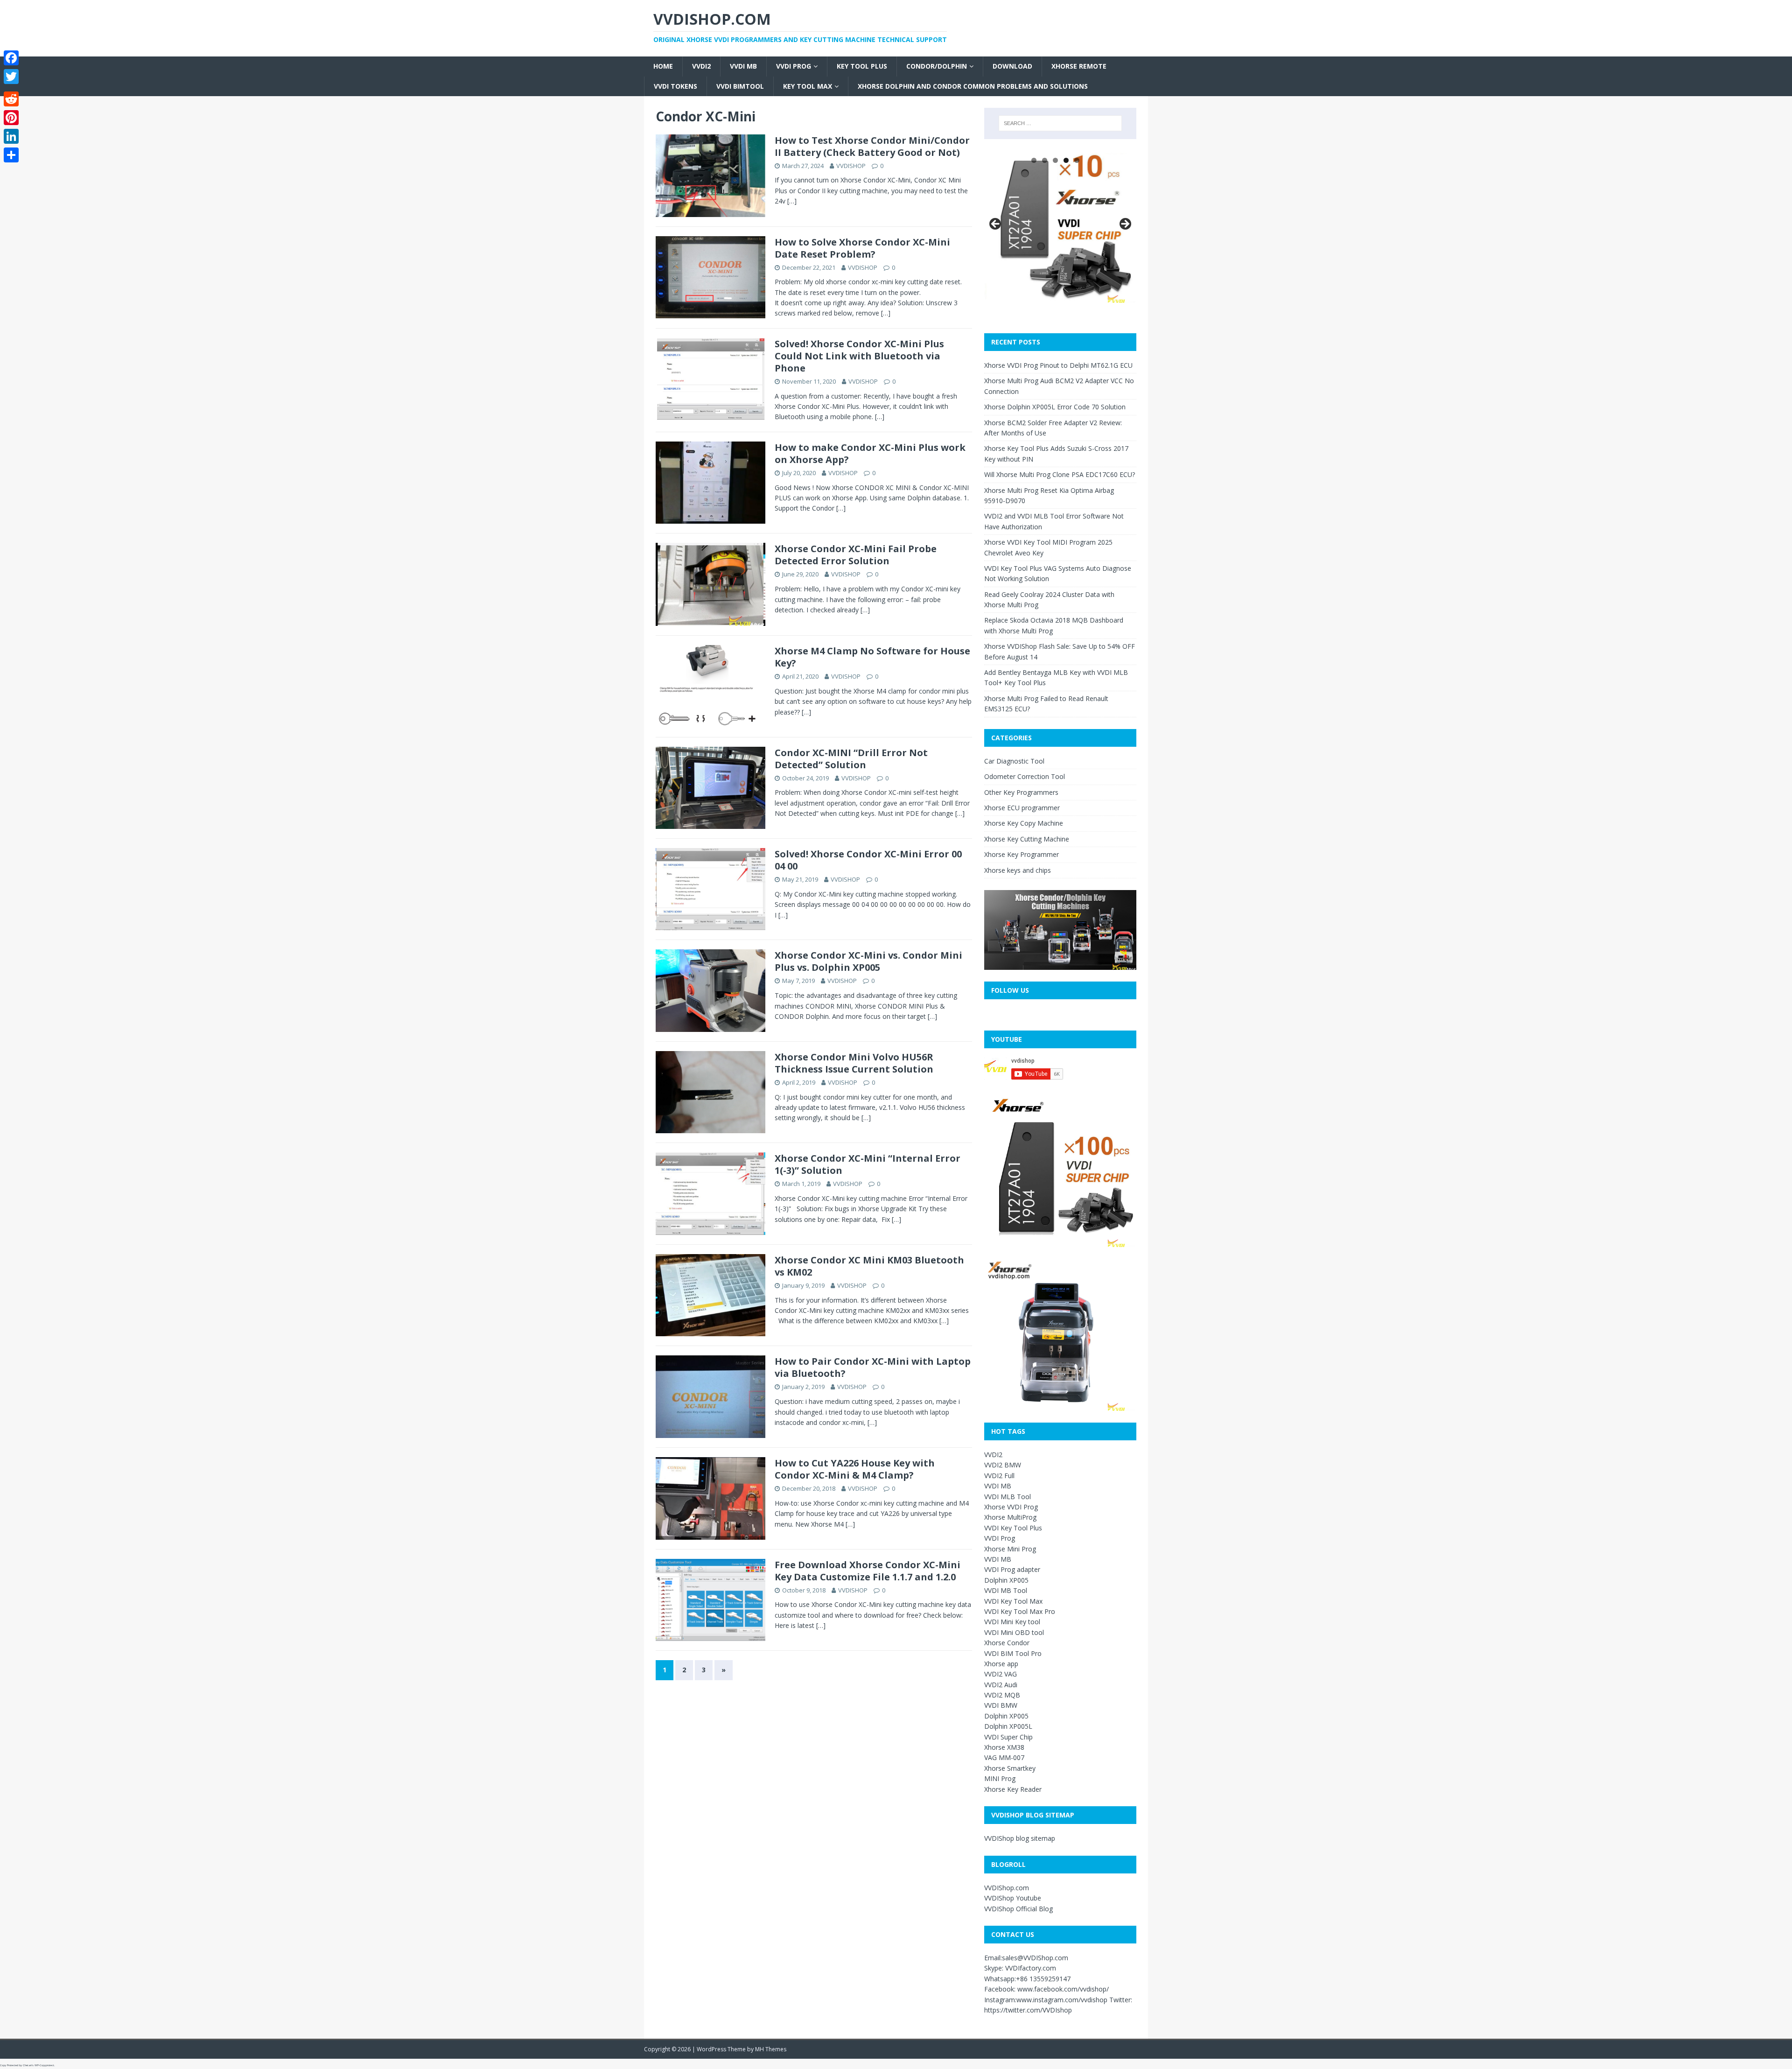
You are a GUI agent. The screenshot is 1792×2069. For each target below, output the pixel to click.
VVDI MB (743, 66)
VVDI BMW (1001, 1705)
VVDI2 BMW (1003, 1465)
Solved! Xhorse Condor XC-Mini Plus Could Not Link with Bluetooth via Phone (859, 356)
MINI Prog (1000, 1778)
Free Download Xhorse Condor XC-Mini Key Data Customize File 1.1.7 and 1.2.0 (868, 1571)
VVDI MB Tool (1006, 1590)
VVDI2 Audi (1001, 1685)
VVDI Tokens (675, 86)
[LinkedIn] (11, 136)
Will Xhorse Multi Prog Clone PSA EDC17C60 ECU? (1060, 474)
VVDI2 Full (999, 1476)
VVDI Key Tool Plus (1013, 1528)
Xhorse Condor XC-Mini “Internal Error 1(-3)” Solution (868, 1164)
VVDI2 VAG (1001, 1674)
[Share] (11, 155)
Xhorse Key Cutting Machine (1027, 839)
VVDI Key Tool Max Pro (1020, 1611)
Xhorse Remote (1079, 66)
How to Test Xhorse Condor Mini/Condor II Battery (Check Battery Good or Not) (872, 146)
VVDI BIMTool (740, 86)
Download (1012, 66)
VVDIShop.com (1007, 1888)
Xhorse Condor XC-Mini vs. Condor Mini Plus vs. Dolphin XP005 (868, 961)
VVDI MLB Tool (1008, 1497)
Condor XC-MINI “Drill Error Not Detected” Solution (851, 759)
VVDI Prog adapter (1012, 1569)
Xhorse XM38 (1004, 1747)
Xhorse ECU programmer (1022, 808)
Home (663, 66)
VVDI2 (701, 66)
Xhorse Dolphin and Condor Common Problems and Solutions (973, 86)
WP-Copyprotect (44, 2065)
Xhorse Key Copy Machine (1024, 823)
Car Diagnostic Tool (1014, 761)
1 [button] (1034, 160)
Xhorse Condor (1007, 1643)
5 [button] (1077, 160)
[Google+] (11, 88)
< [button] (996, 224)
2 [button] (1045, 160)
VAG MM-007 (1004, 1757)
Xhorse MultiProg (1010, 1517)
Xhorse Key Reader (1013, 1789)
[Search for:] (1060, 123)
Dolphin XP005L (1008, 1726)
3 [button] (1055, 160)
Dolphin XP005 (1006, 1580)
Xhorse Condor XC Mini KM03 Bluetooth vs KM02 (869, 1266)
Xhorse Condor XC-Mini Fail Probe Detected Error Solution (856, 555)
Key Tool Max (808, 86)
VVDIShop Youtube (1013, 1898)
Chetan (27, 2065)
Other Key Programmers (1021, 792)
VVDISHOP (851, 166)
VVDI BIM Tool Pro (1013, 1653)
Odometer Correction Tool (1025, 776)
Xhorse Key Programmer (1022, 854)
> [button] (1125, 224)
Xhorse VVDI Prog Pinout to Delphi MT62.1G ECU (1058, 365)
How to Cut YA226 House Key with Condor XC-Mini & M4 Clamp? (855, 1469)
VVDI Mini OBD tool (1014, 1632)
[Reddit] (11, 99)
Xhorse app (1001, 1664)
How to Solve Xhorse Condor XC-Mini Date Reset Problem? (862, 248)
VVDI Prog (794, 66)
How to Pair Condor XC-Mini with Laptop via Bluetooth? (873, 1367)
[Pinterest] (11, 118)
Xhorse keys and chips (1018, 870)
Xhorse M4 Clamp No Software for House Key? (872, 657)
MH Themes (771, 2049)
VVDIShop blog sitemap (1020, 1838)
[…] (792, 201)
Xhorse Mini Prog (1010, 1549)
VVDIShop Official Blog (1018, 1909)
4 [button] (1066, 160)
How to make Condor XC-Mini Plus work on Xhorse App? (870, 453)
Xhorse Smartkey (1010, 1768)
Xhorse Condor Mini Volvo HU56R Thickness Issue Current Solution (854, 1063)
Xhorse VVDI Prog (1011, 1507)
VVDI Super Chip (1008, 1737)
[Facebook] (11, 58)
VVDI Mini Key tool (1012, 1622)
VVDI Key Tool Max (1013, 1601)
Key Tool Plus (862, 66)
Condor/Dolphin (937, 66)
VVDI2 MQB (1002, 1695)
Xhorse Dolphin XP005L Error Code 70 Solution (1055, 407)
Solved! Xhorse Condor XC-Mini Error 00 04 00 (868, 860)
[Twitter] (11, 77)
